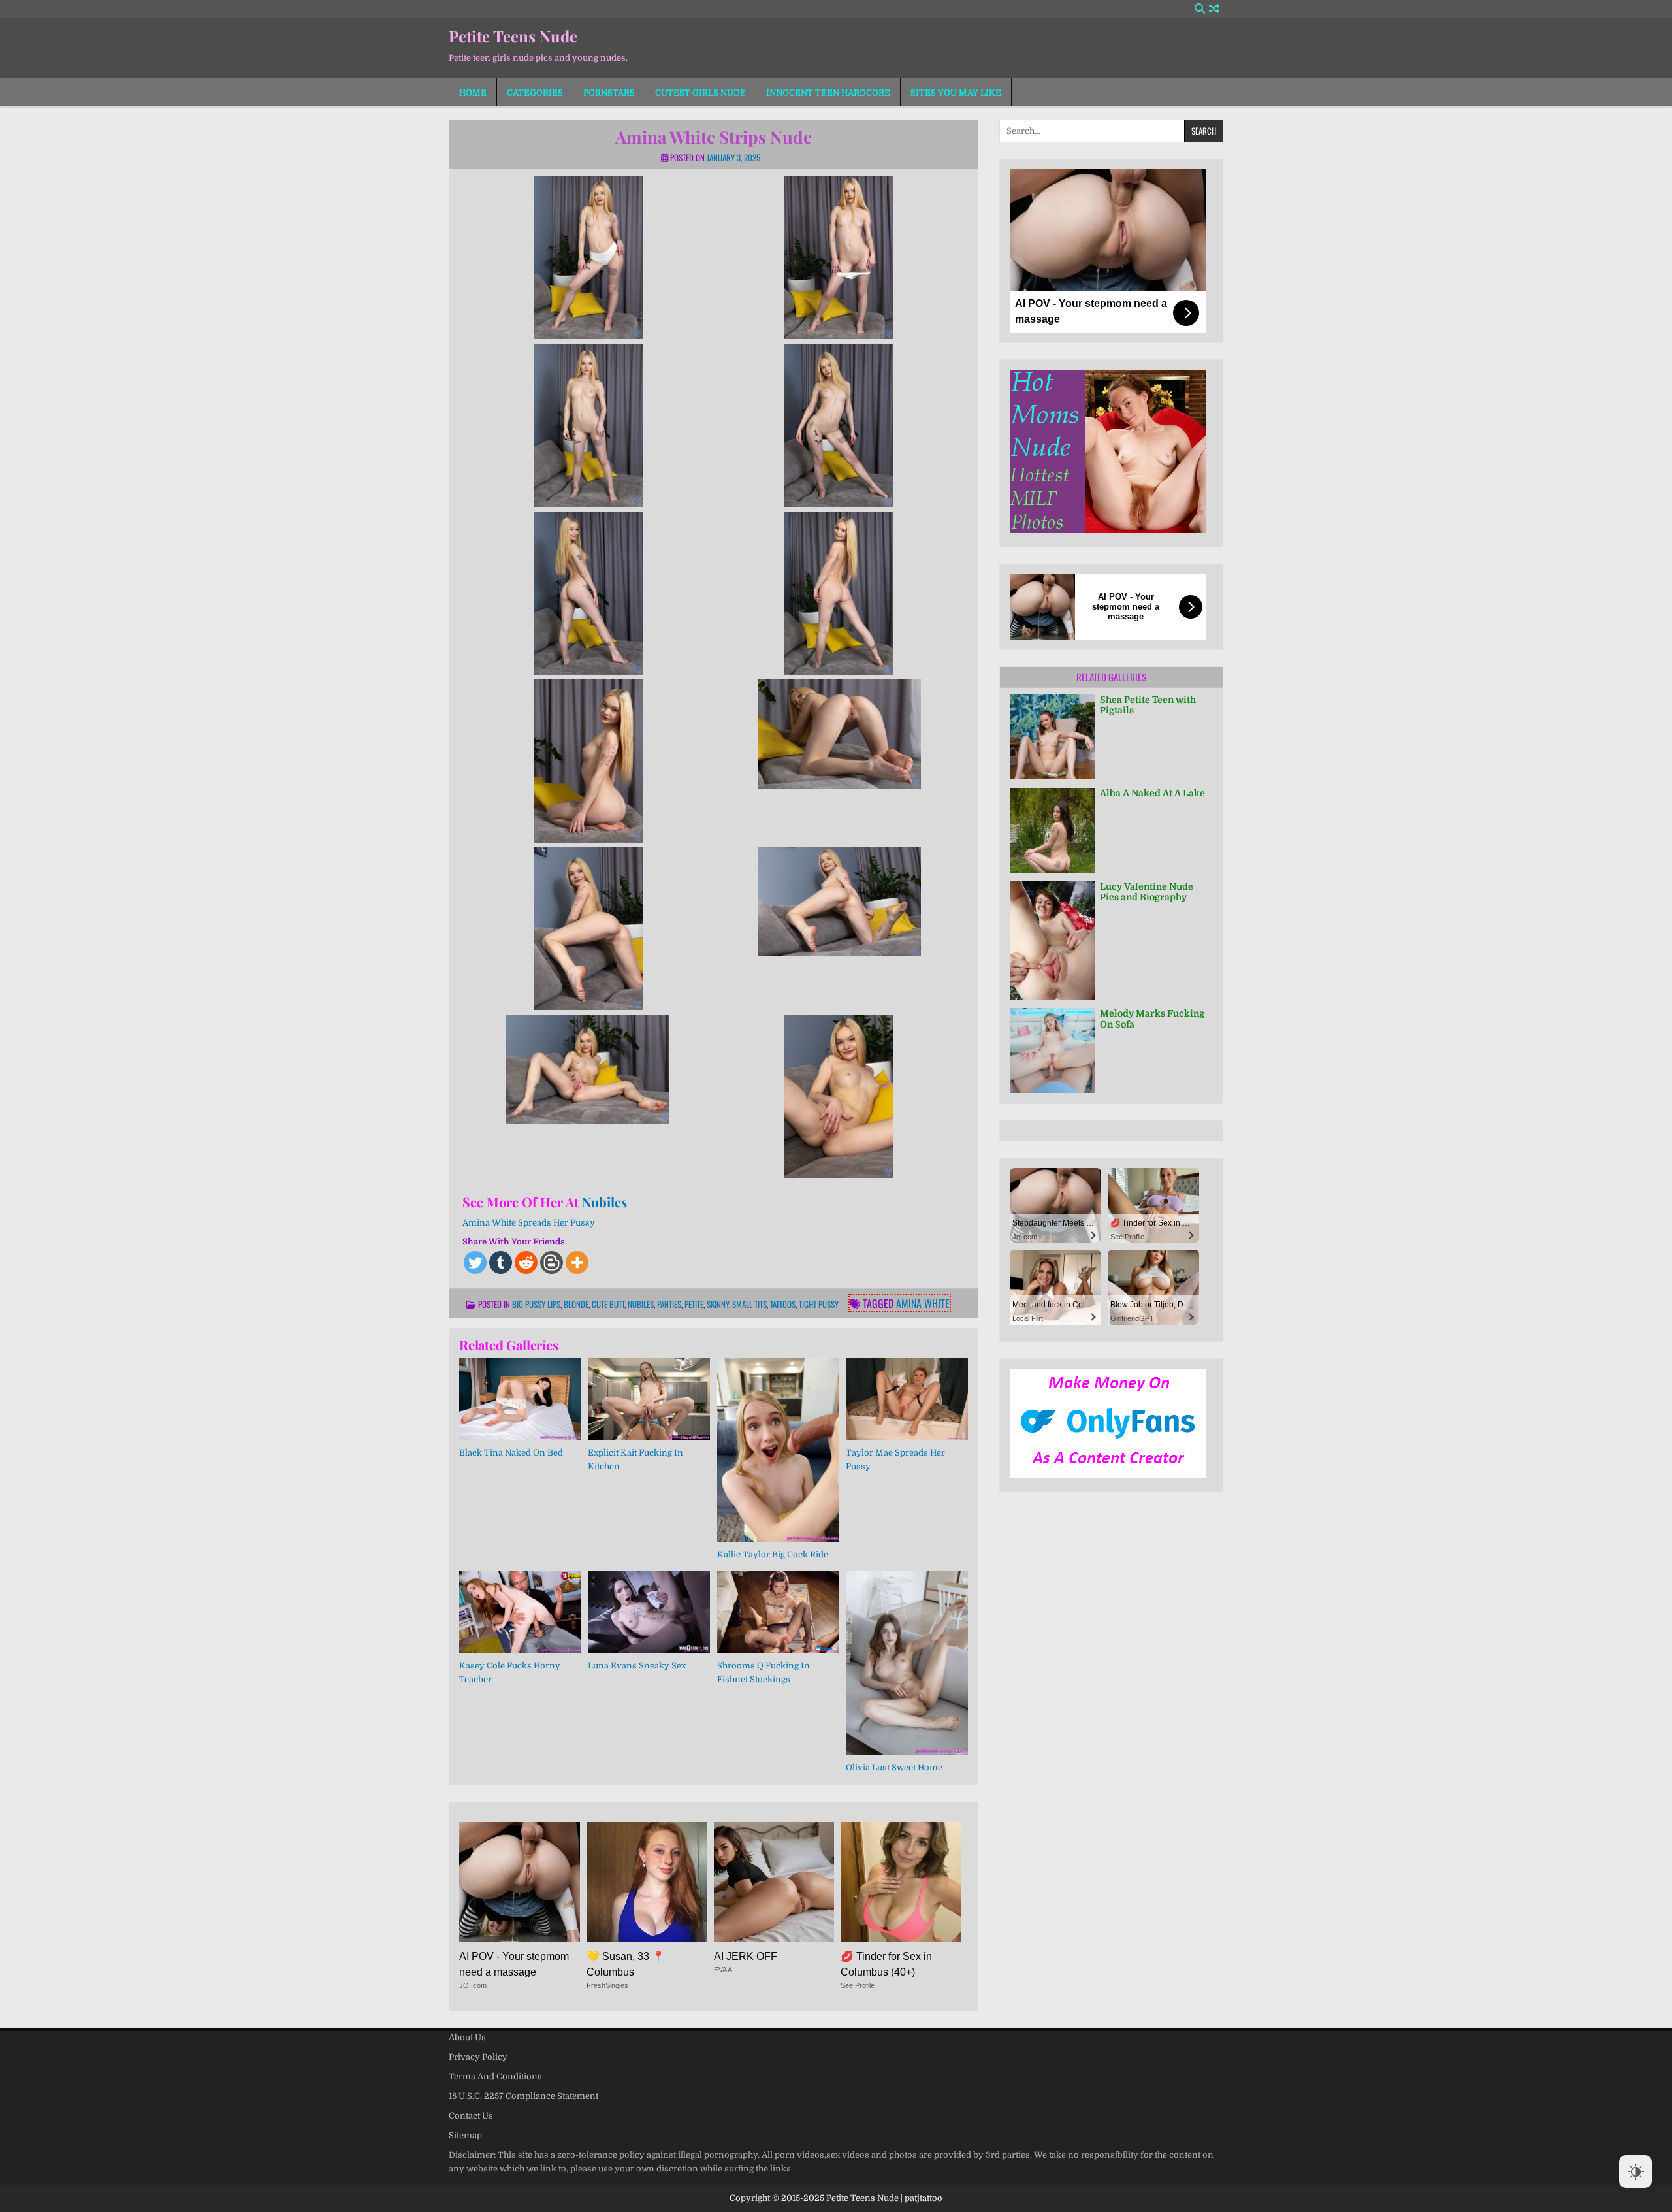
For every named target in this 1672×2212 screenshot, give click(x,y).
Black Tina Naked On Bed (511, 1453)
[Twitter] (475, 1262)
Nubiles (604, 1202)
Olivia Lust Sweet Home (894, 1767)
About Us (467, 2037)
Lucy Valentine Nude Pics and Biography (1147, 892)
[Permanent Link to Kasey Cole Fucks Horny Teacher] (520, 1612)
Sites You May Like (956, 92)
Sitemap (465, 2135)
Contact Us (471, 2116)
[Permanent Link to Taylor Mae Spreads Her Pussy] (907, 1399)
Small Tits (749, 1304)
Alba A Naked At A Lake (1152, 793)
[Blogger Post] (552, 1262)
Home (473, 92)
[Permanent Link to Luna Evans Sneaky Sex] (649, 1612)
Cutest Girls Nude (700, 92)
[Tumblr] (501, 1262)
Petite (694, 1304)
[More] (577, 1262)
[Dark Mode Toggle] (1635, 2171)
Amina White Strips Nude (714, 137)
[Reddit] (526, 1262)
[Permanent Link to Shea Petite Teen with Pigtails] (1052, 737)
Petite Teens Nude (513, 36)
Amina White (923, 1303)
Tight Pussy (819, 1304)
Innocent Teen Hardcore (828, 92)
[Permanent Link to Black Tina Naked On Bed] (520, 1399)
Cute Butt (608, 1304)
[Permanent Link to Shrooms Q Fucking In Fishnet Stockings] (778, 1612)
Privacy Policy (478, 2057)
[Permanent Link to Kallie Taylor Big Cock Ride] (778, 1450)
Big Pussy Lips (536, 1304)
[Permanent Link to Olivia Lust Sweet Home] (907, 1663)
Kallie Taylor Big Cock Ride (773, 1554)
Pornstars (609, 92)
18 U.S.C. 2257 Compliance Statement (523, 2096)
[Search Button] (1200, 9)
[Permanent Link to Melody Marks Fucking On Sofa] (1052, 1050)
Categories (535, 92)
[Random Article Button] (1214, 9)
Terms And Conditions (495, 2076)
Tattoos (783, 1304)
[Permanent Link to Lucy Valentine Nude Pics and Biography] (1052, 940)
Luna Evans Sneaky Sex (637, 1666)
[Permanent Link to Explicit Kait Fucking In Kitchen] (649, 1399)
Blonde (576, 1304)
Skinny (718, 1304)
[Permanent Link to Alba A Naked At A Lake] (1052, 830)
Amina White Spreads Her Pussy (529, 1223)
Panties (669, 1304)
